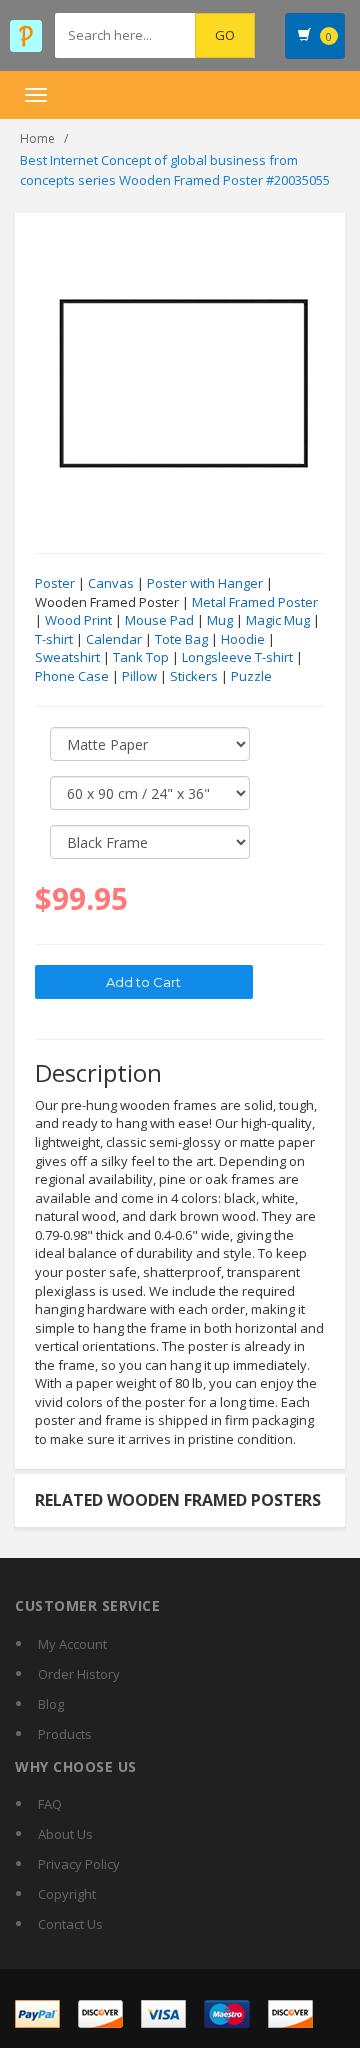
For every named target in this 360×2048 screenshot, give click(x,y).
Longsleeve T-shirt (237, 657)
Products (65, 1734)
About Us (65, 1834)
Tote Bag (181, 639)
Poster (55, 583)
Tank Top (141, 657)
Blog (51, 1704)
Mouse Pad (159, 620)
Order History (79, 1674)
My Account (72, 1644)
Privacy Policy (79, 1864)
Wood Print (78, 620)
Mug (220, 620)
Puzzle (251, 676)
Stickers (194, 676)
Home (37, 138)
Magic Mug (278, 620)
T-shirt (54, 639)
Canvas (111, 583)
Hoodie (243, 639)
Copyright (67, 1894)
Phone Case (72, 676)
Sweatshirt (67, 657)
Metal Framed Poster (255, 602)
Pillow (139, 676)
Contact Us (70, 1924)
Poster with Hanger (205, 583)
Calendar (114, 639)
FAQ (50, 1804)
